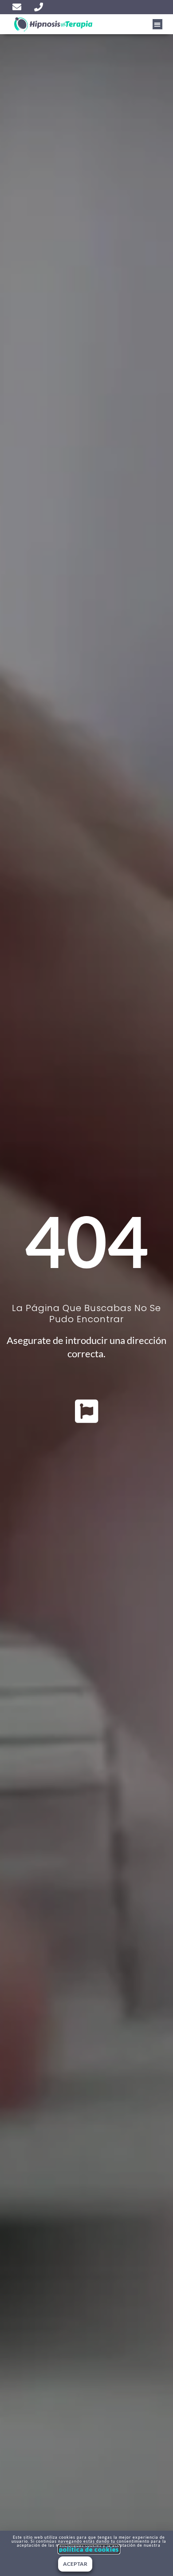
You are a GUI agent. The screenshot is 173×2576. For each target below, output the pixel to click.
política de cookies (89, 2549)
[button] (158, 24)
